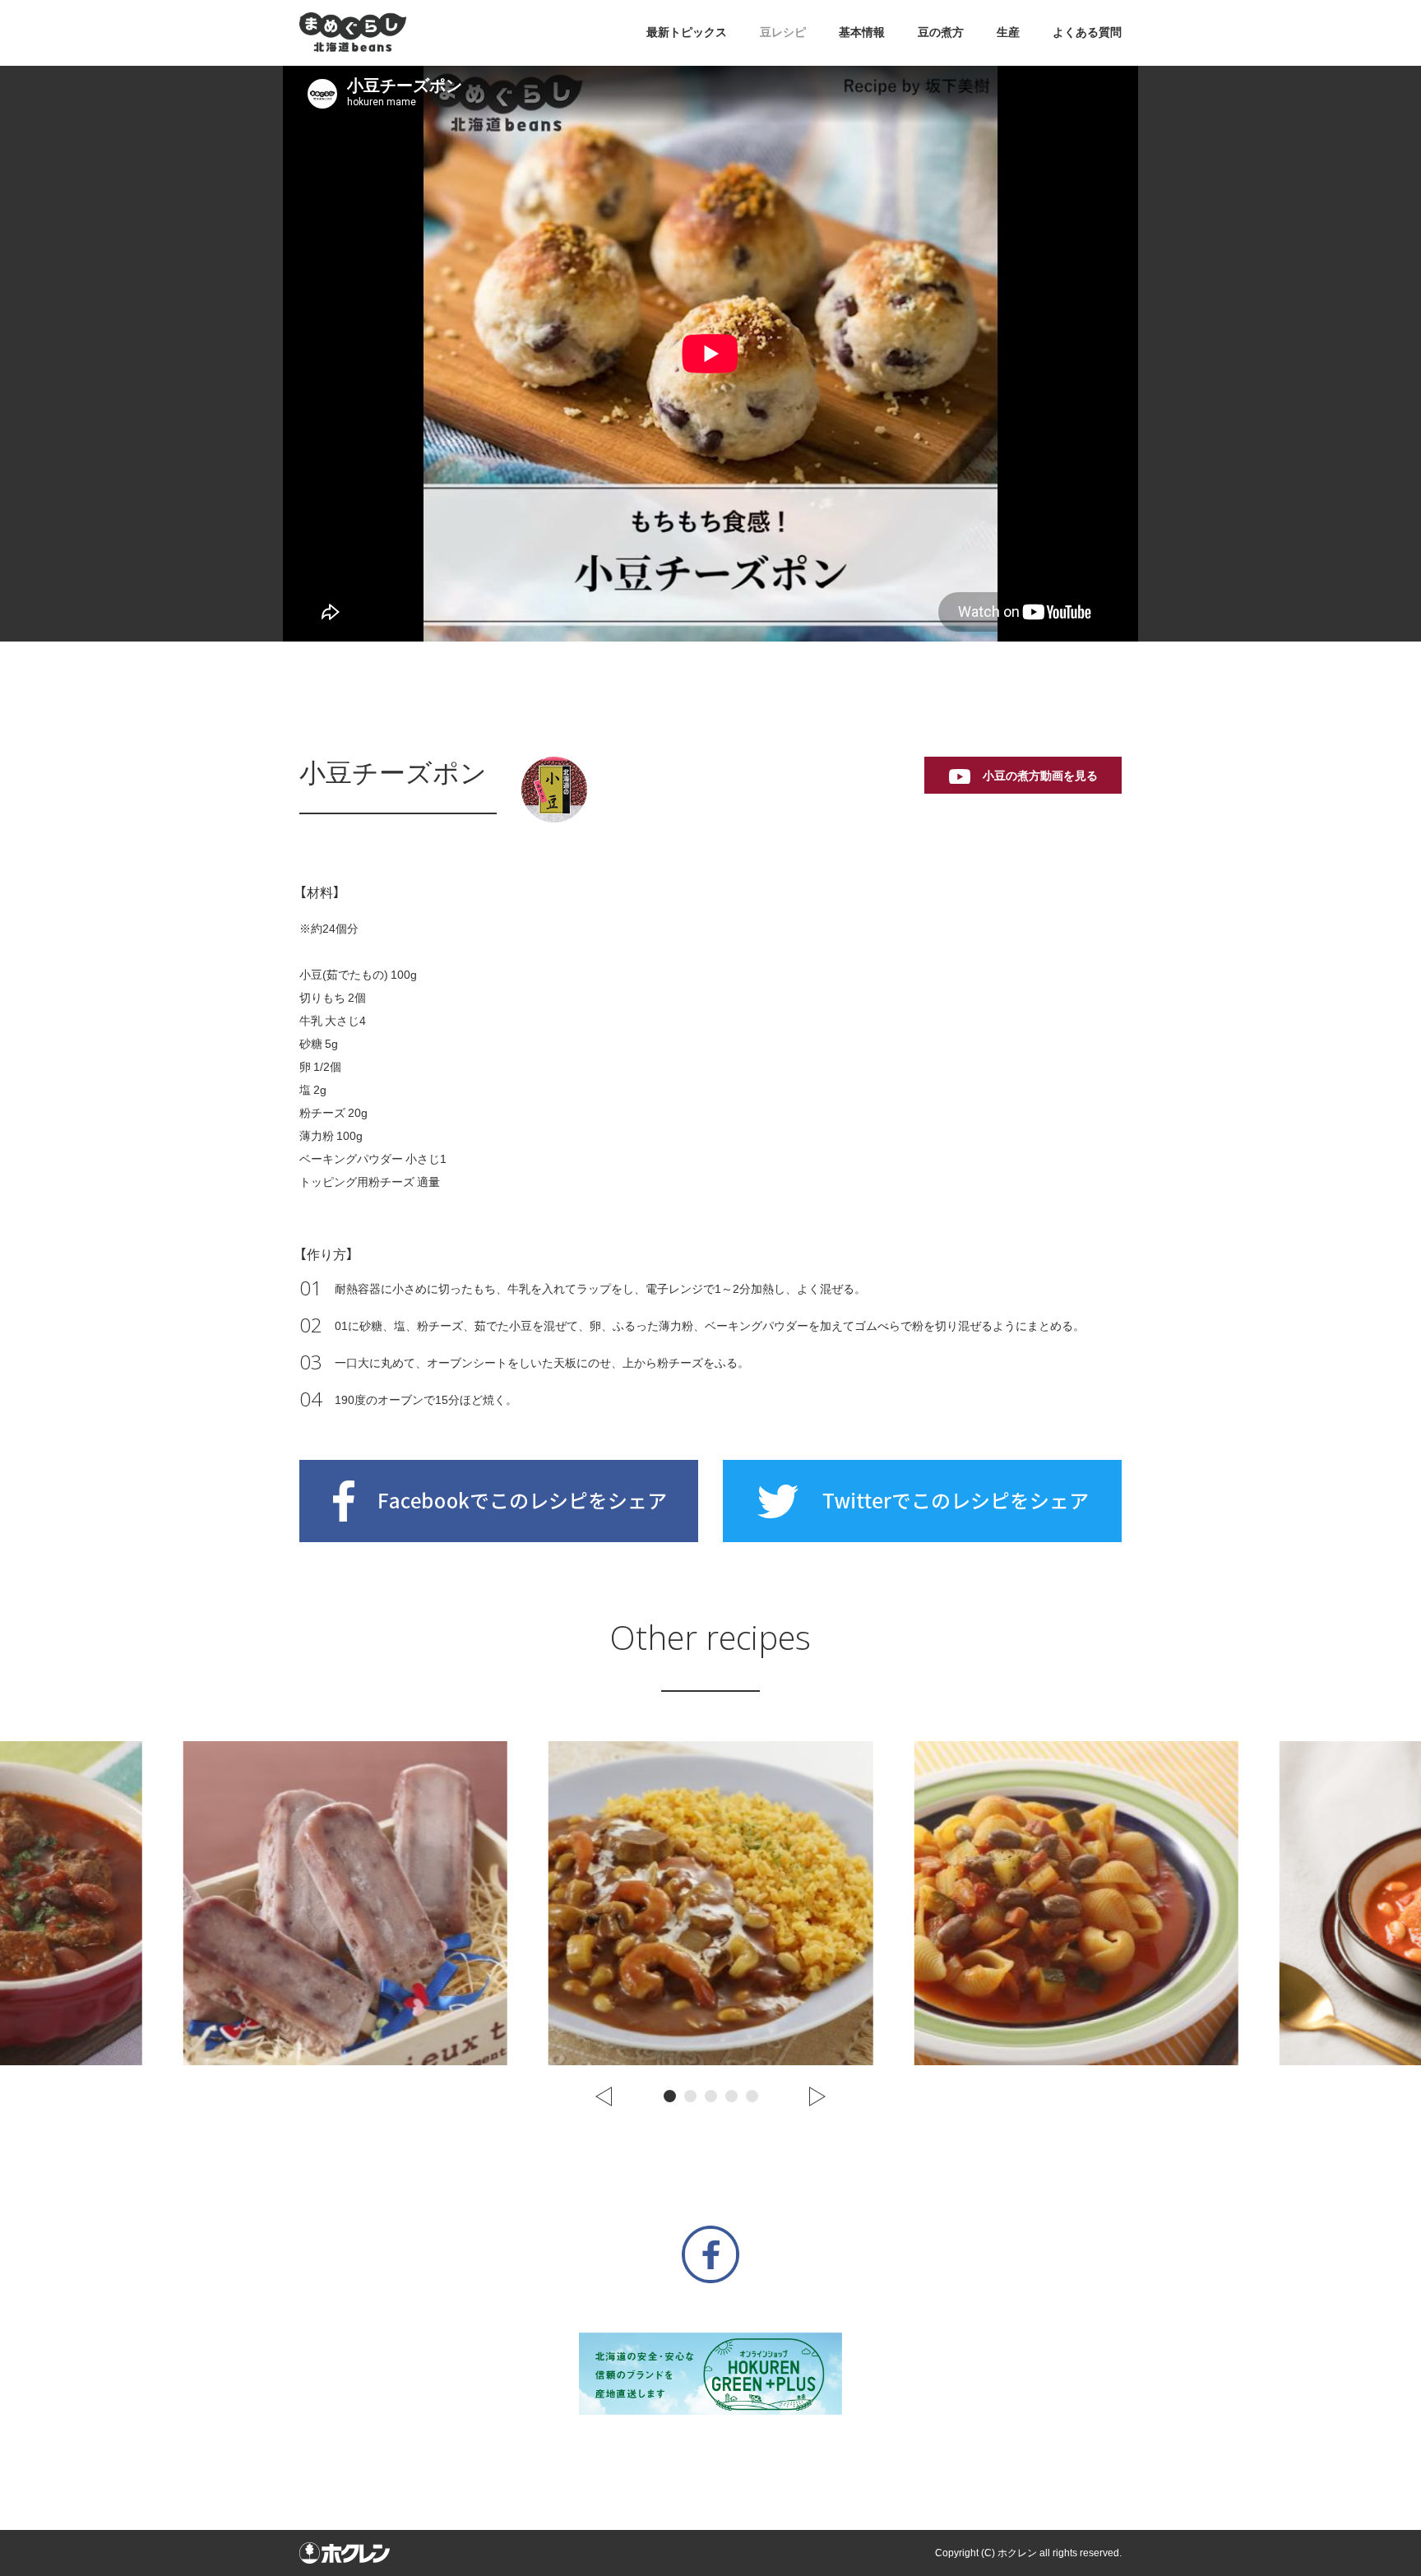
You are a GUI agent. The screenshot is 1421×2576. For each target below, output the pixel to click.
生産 (1008, 32)
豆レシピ (783, 32)
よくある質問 (1087, 32)
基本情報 (862, 32)
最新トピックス (687, 32)
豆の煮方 (941, 32)
